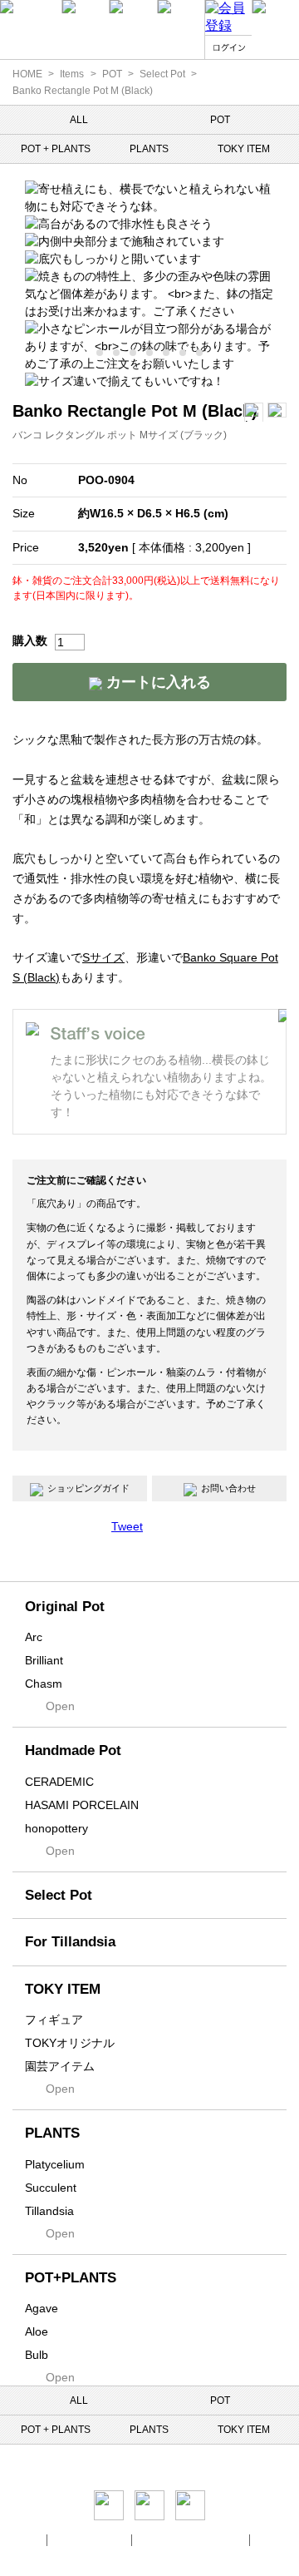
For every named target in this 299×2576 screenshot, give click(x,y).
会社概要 (22, 2540)
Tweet (127, 1526)
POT (112, 74)
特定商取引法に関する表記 (192, 2540)
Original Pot (65, 1607)
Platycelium (55, 2164)
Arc (34, 1637)
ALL (79, 120)
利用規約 (277, 2540)
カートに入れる (157, 682)
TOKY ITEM (244, 149)
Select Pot (162, 74)
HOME (27, 74)
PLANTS (149, 149)
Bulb (37, 2355)
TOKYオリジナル (70, 2043)
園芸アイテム (60, 2066)
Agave (42, 2308)
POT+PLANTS (71, 2278)
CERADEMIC (59, 1782)
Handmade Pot (73, 1750)
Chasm (44, 1684)
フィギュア (54, 2020)
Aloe (37, 2331)
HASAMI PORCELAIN (82, 1805)
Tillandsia (49, 2211)
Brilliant (44, 1660)
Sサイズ (103, 957)
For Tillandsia (70, 1942)
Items (72, 74)
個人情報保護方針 (91, 2540)
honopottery (56, 1828)
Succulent (51, 2188)
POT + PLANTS (56, 149)
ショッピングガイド (88, 1488)
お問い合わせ (228, 1488)
